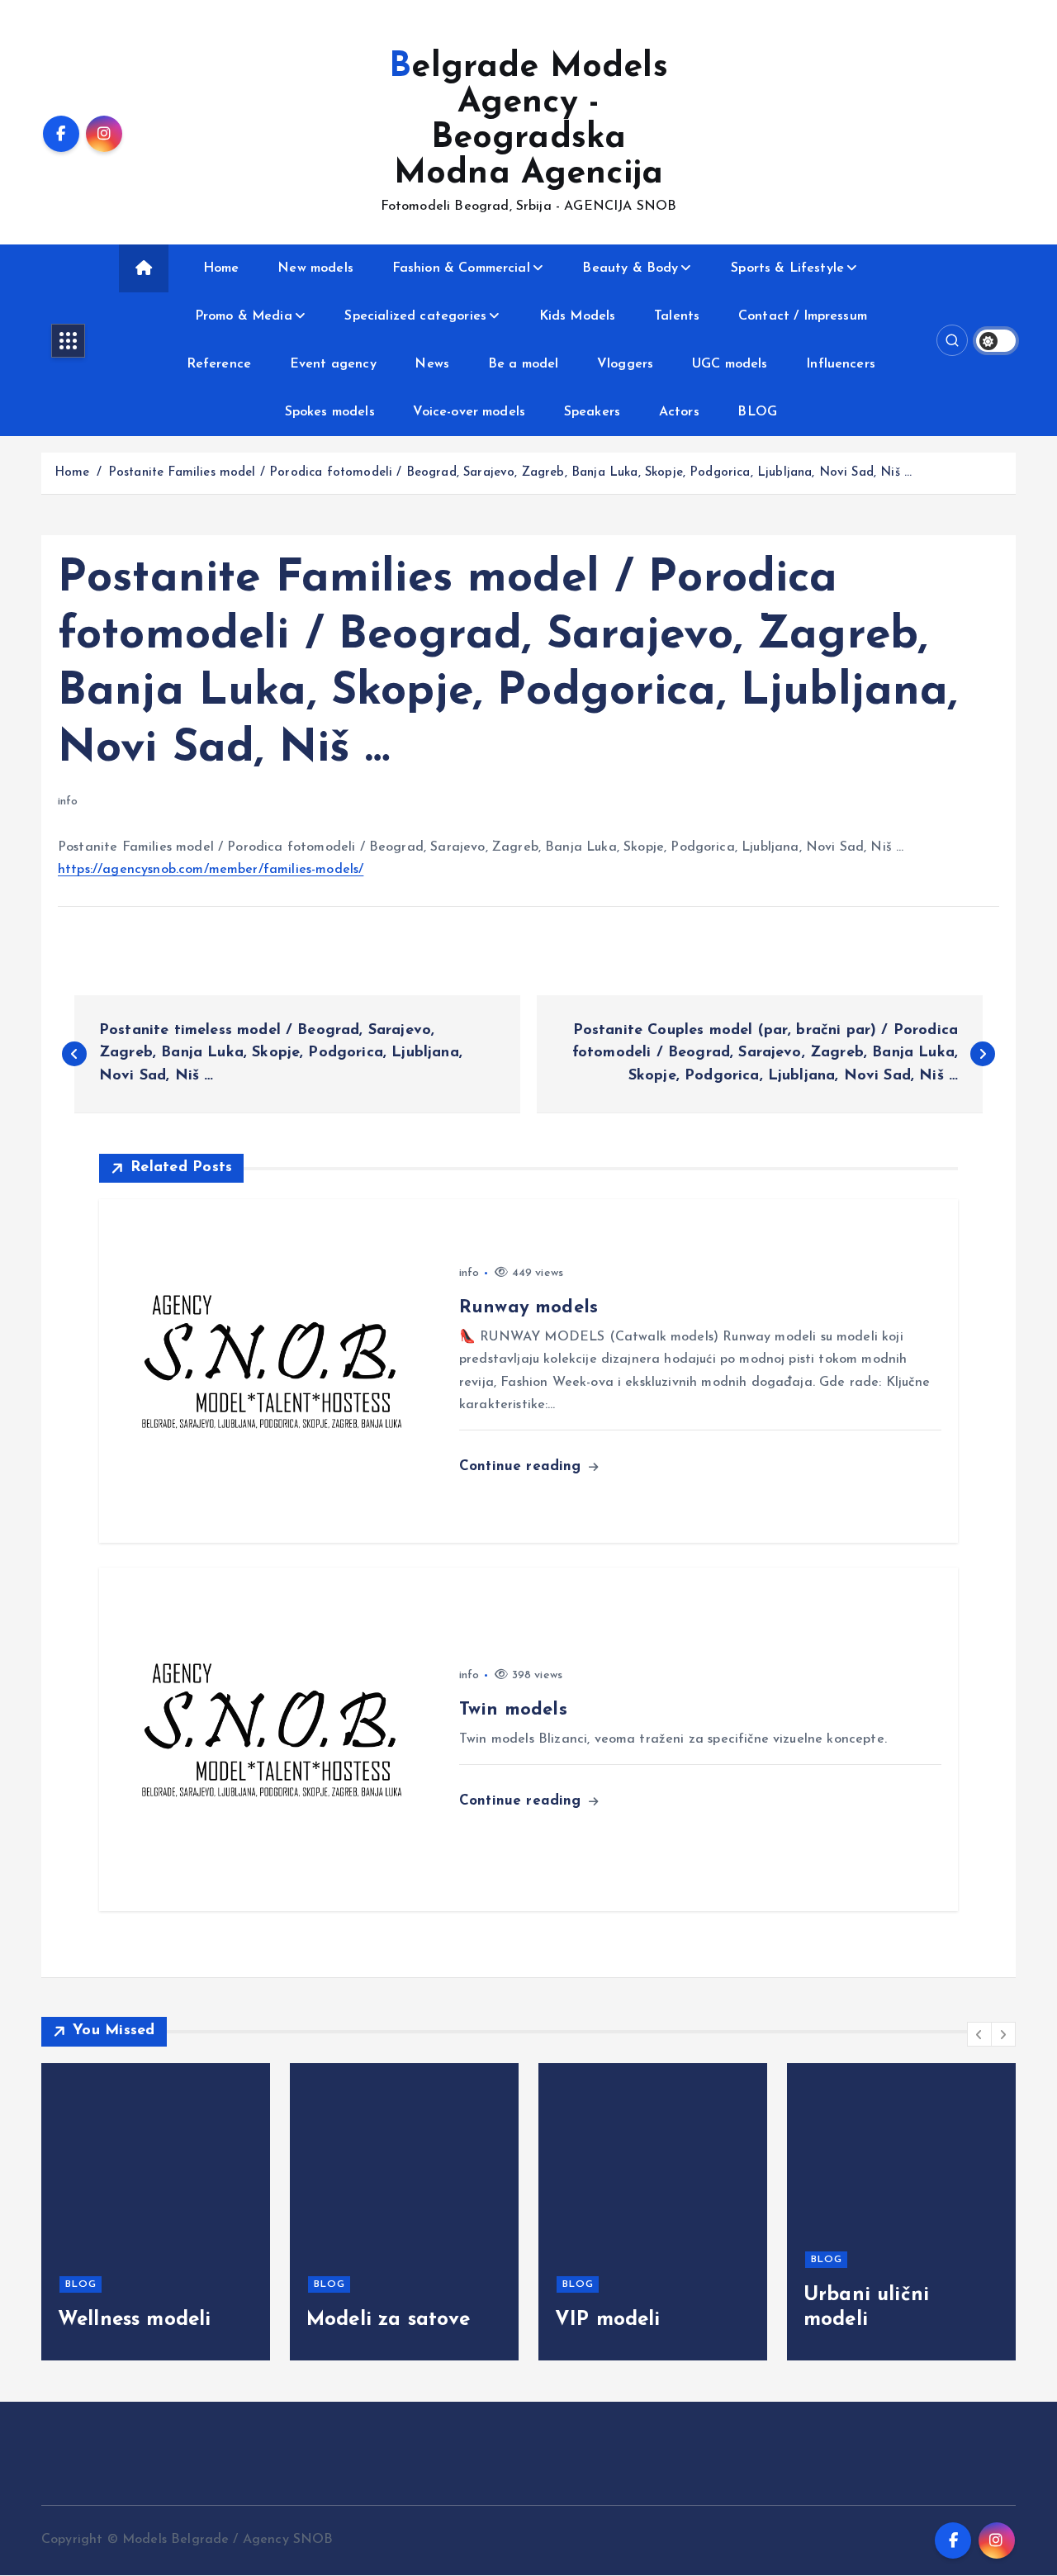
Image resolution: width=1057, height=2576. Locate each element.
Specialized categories (415, 316)
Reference (219, 364)
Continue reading (523, 1466)
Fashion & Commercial (461, 268)
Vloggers (625, 364)
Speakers (592, 412)
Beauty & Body (630, 268)
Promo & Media (244, 316)
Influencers (841, 364)
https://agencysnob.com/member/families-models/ (211, 870)
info (68, 802)
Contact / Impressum (803, 316)
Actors (679, 412)
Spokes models (330, 412)
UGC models (730, 364)
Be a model (524, 364)
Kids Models (578, 316)
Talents (677, 316)
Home (221, 268)
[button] (979, 2034)
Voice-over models (469, 412)
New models (315, 268)
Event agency (333, 364)
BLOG (757, 412)
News (432, 364)
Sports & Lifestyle (787, 268)
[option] (156, 2212)
